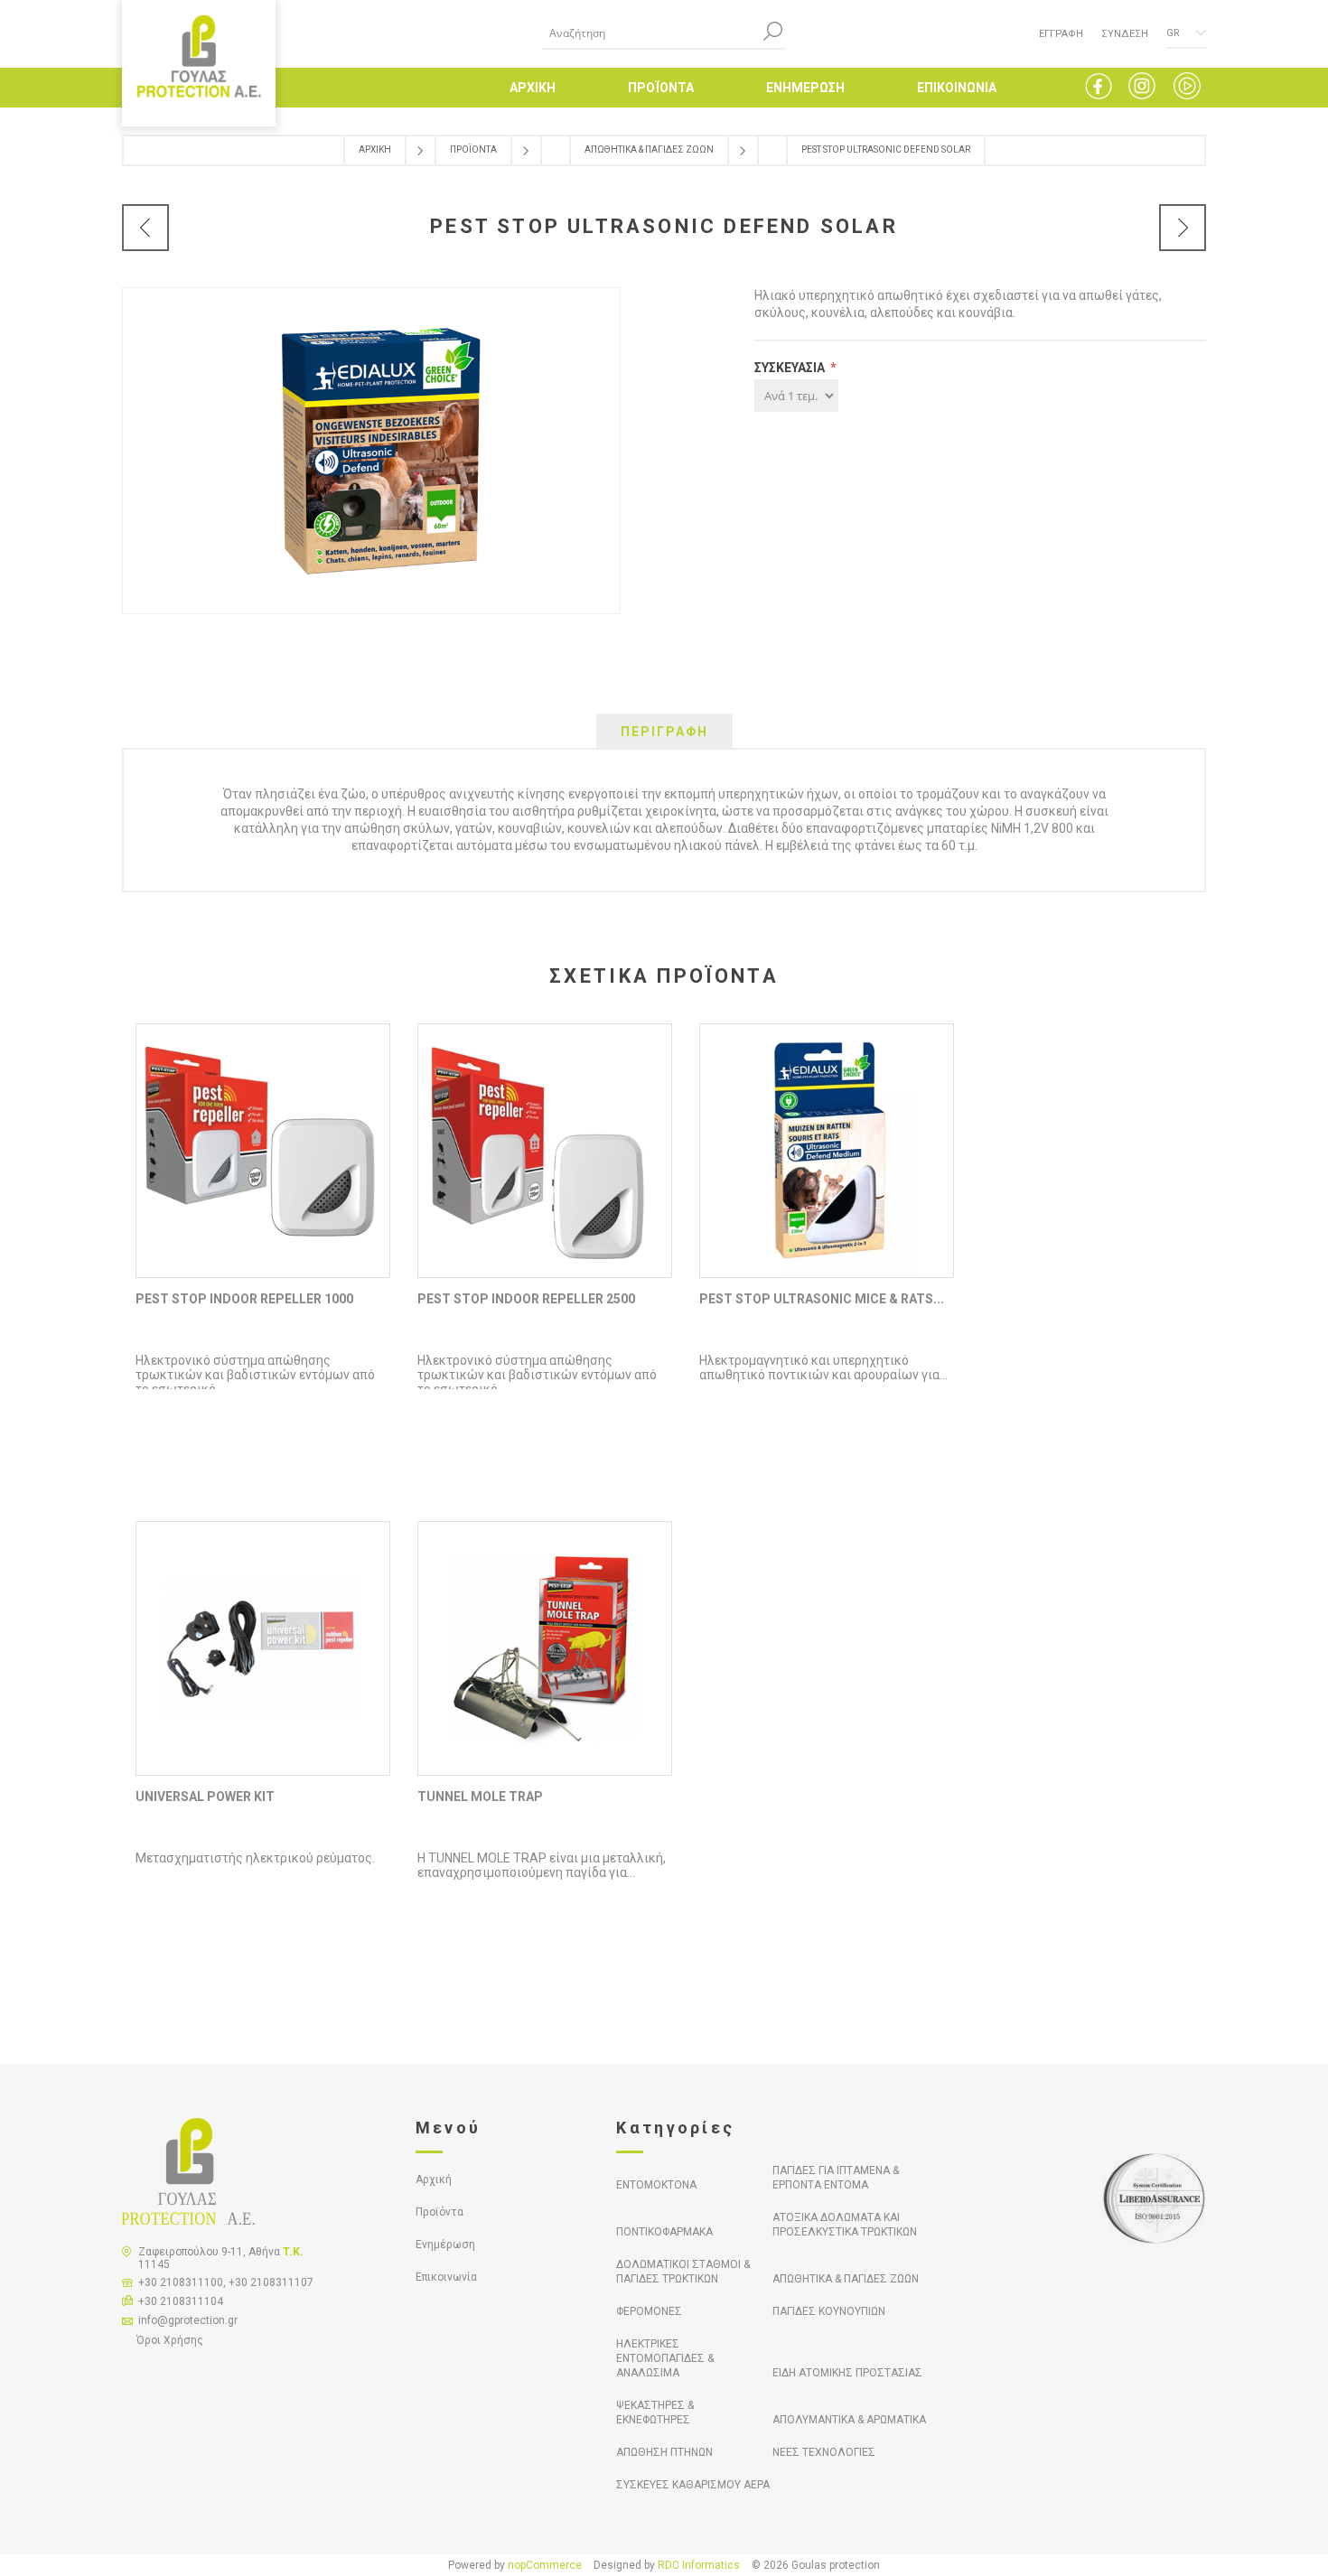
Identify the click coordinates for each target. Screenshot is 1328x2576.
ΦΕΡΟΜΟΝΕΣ (649, 2311)
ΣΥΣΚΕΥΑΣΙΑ (791, 368)
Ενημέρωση (445, 2245)
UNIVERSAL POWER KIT (205, 1797)
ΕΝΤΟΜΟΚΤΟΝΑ (656, 2185)
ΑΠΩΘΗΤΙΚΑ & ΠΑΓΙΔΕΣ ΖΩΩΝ (846, 2279)
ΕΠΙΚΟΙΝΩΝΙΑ (957, 88)
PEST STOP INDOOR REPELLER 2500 (526, 1299)
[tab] (664, 732)
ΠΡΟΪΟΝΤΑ (661, 88)
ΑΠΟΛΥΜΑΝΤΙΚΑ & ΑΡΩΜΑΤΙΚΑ (849, 2420)
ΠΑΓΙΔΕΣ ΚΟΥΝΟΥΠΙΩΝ (829, 2311)
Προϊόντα (440, 2212)
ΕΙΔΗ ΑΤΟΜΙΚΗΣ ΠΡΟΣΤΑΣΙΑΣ (847, 2373)
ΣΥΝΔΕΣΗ (1125, 34)
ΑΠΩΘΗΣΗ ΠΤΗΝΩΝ (664, 2452)
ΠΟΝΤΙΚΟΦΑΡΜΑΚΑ (664, 2232)
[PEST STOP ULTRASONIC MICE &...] (145, 228)
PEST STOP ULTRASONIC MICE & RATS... (822, 1299)
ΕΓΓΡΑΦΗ (1061, 34)
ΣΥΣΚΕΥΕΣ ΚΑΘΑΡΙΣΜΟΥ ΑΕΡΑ (693, 2485)
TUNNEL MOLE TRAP (480, 1797)
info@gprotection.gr (188, 2320)
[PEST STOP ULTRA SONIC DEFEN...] (1183, 228)
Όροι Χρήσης (170, 2340)
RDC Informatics (699, 2565)
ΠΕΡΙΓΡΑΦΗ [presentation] (664, 732)
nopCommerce (545, 2565)
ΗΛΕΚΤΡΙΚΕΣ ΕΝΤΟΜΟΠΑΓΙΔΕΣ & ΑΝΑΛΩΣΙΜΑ (665, 2358)
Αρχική (434, 2179)
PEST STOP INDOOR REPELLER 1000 (244, 1299)
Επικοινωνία (446, 2277)
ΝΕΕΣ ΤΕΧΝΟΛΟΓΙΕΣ (824, 2452)
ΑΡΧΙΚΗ (533, 88)
